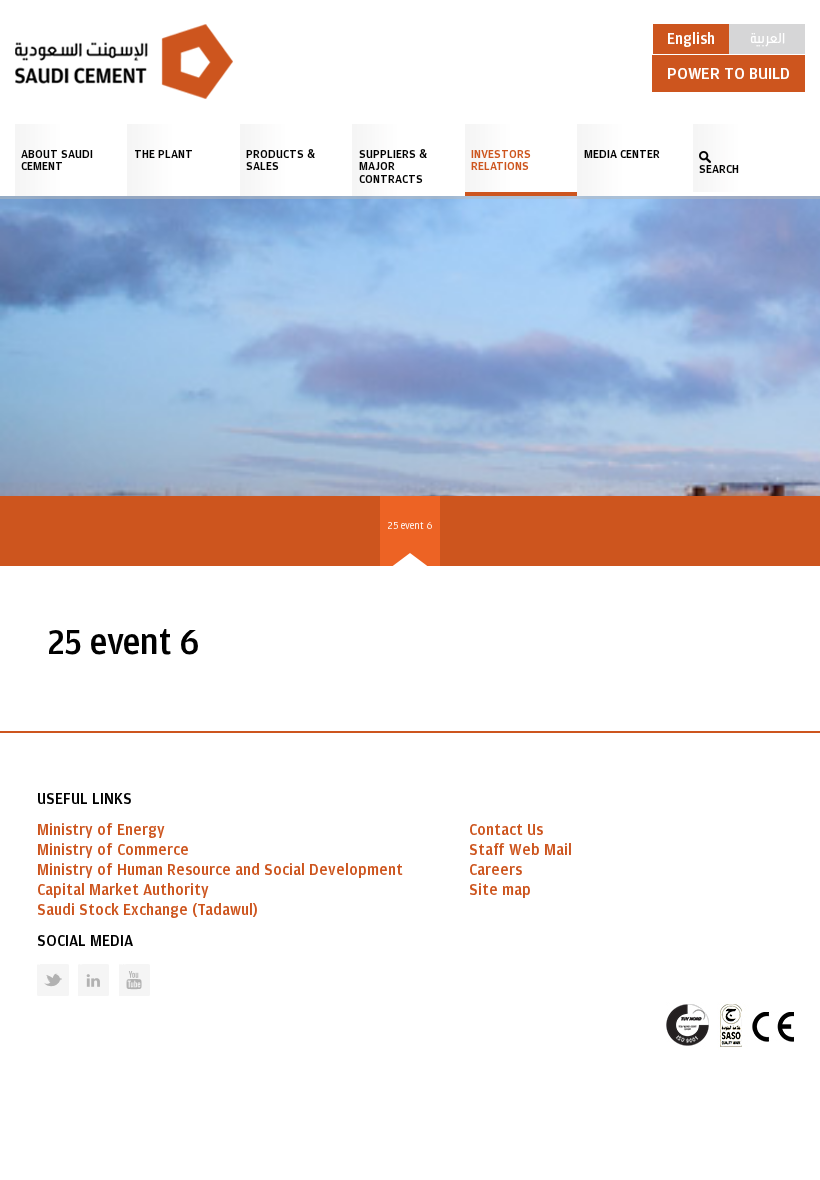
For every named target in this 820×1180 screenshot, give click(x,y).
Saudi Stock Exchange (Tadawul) (147, 910)
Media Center (622, 154)
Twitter (38, 964)
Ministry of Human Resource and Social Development (220, 870)
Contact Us (506, 830)
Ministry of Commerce (113, 850)
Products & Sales (280, 160)
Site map (500, 890)
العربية (767, 37)
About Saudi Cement (57, 160)
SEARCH (719, 169)
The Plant (163, 154)
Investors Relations (501, 160)
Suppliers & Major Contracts (393, 166)
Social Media (85, 941)
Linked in (80, 964)
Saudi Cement (124, 61)
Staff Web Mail (520, 850)
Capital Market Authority (123, 890)
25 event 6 (410, 525)
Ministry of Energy (101, 830)
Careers (495, 870)
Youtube (122, 964)
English (691, 39)
